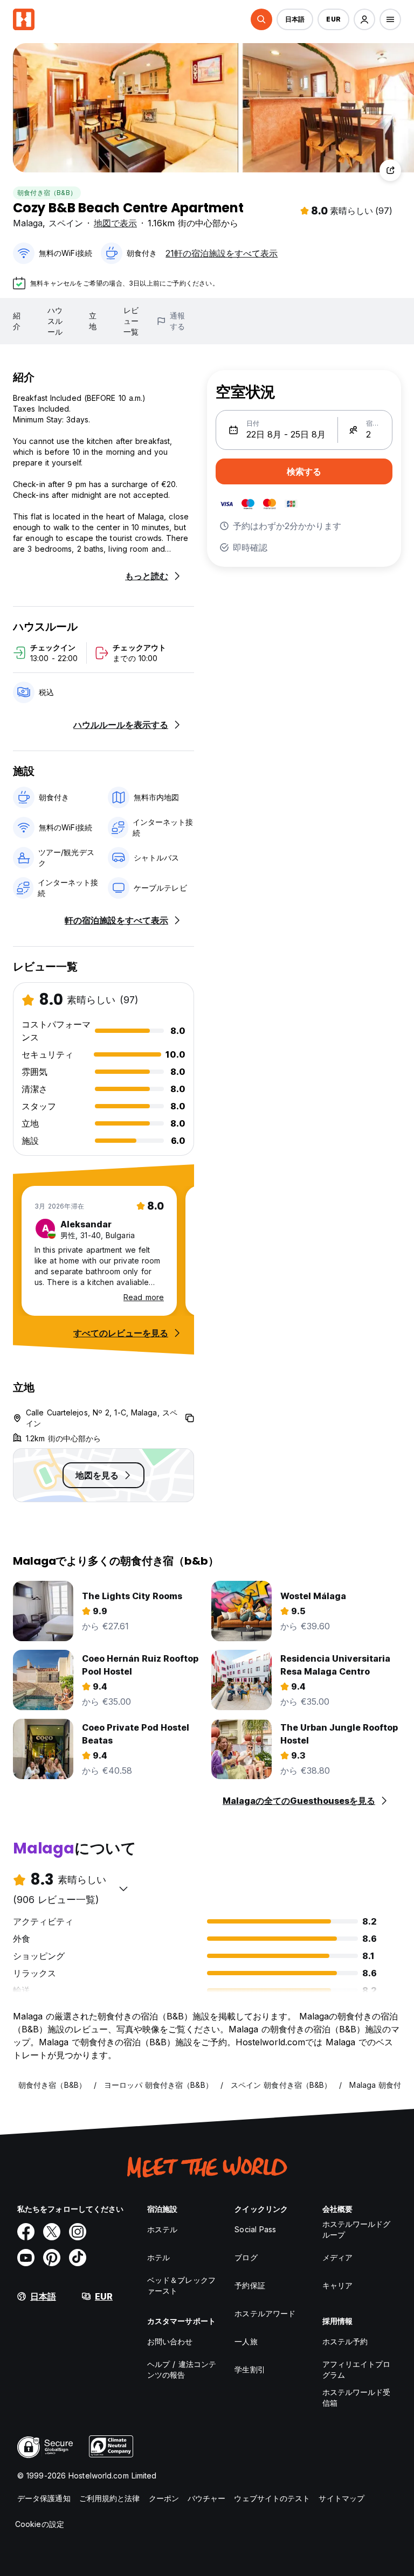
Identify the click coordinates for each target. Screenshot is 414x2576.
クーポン (164, 2498)
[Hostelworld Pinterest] (52, 2258)
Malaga (28, 223)
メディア (337, 2257)
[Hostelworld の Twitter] (52, 2232)
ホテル (158, 2257)
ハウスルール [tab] (55, 321)
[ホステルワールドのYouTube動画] (26, 2258)
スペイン (66, 223)
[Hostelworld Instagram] (78, 2232)
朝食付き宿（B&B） (47, 193)
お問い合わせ (170, 2341)
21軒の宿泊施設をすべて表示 (222, 253)
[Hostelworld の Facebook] (26, 2232)
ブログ (246, 2257)
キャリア (337, 2285)
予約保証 (250, 2285)
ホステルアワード (265, 2313)
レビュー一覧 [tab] (131, 321)
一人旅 (246, 2341)
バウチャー (207, 2498)
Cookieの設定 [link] (40, 2524)
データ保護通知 (44, 2498)
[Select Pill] (261, 19)
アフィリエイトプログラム (357, 2369)
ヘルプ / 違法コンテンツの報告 (182, 2369)
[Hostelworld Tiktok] (78, 2258)
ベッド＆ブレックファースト (181, 2285)
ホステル (162, 2229)
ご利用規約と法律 (110, 2498)
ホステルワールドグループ (357, 2229)
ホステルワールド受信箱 (357, 2397)
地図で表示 (115, 223)
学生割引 (250, 2369)
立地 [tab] (93, 321)
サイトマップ (341, 2498)
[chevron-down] (123, 1888)
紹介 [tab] (17, 321)
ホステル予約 (345, 2341)
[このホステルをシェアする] (390, 170)
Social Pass (255, 2229)
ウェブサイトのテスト (272, 2498)
